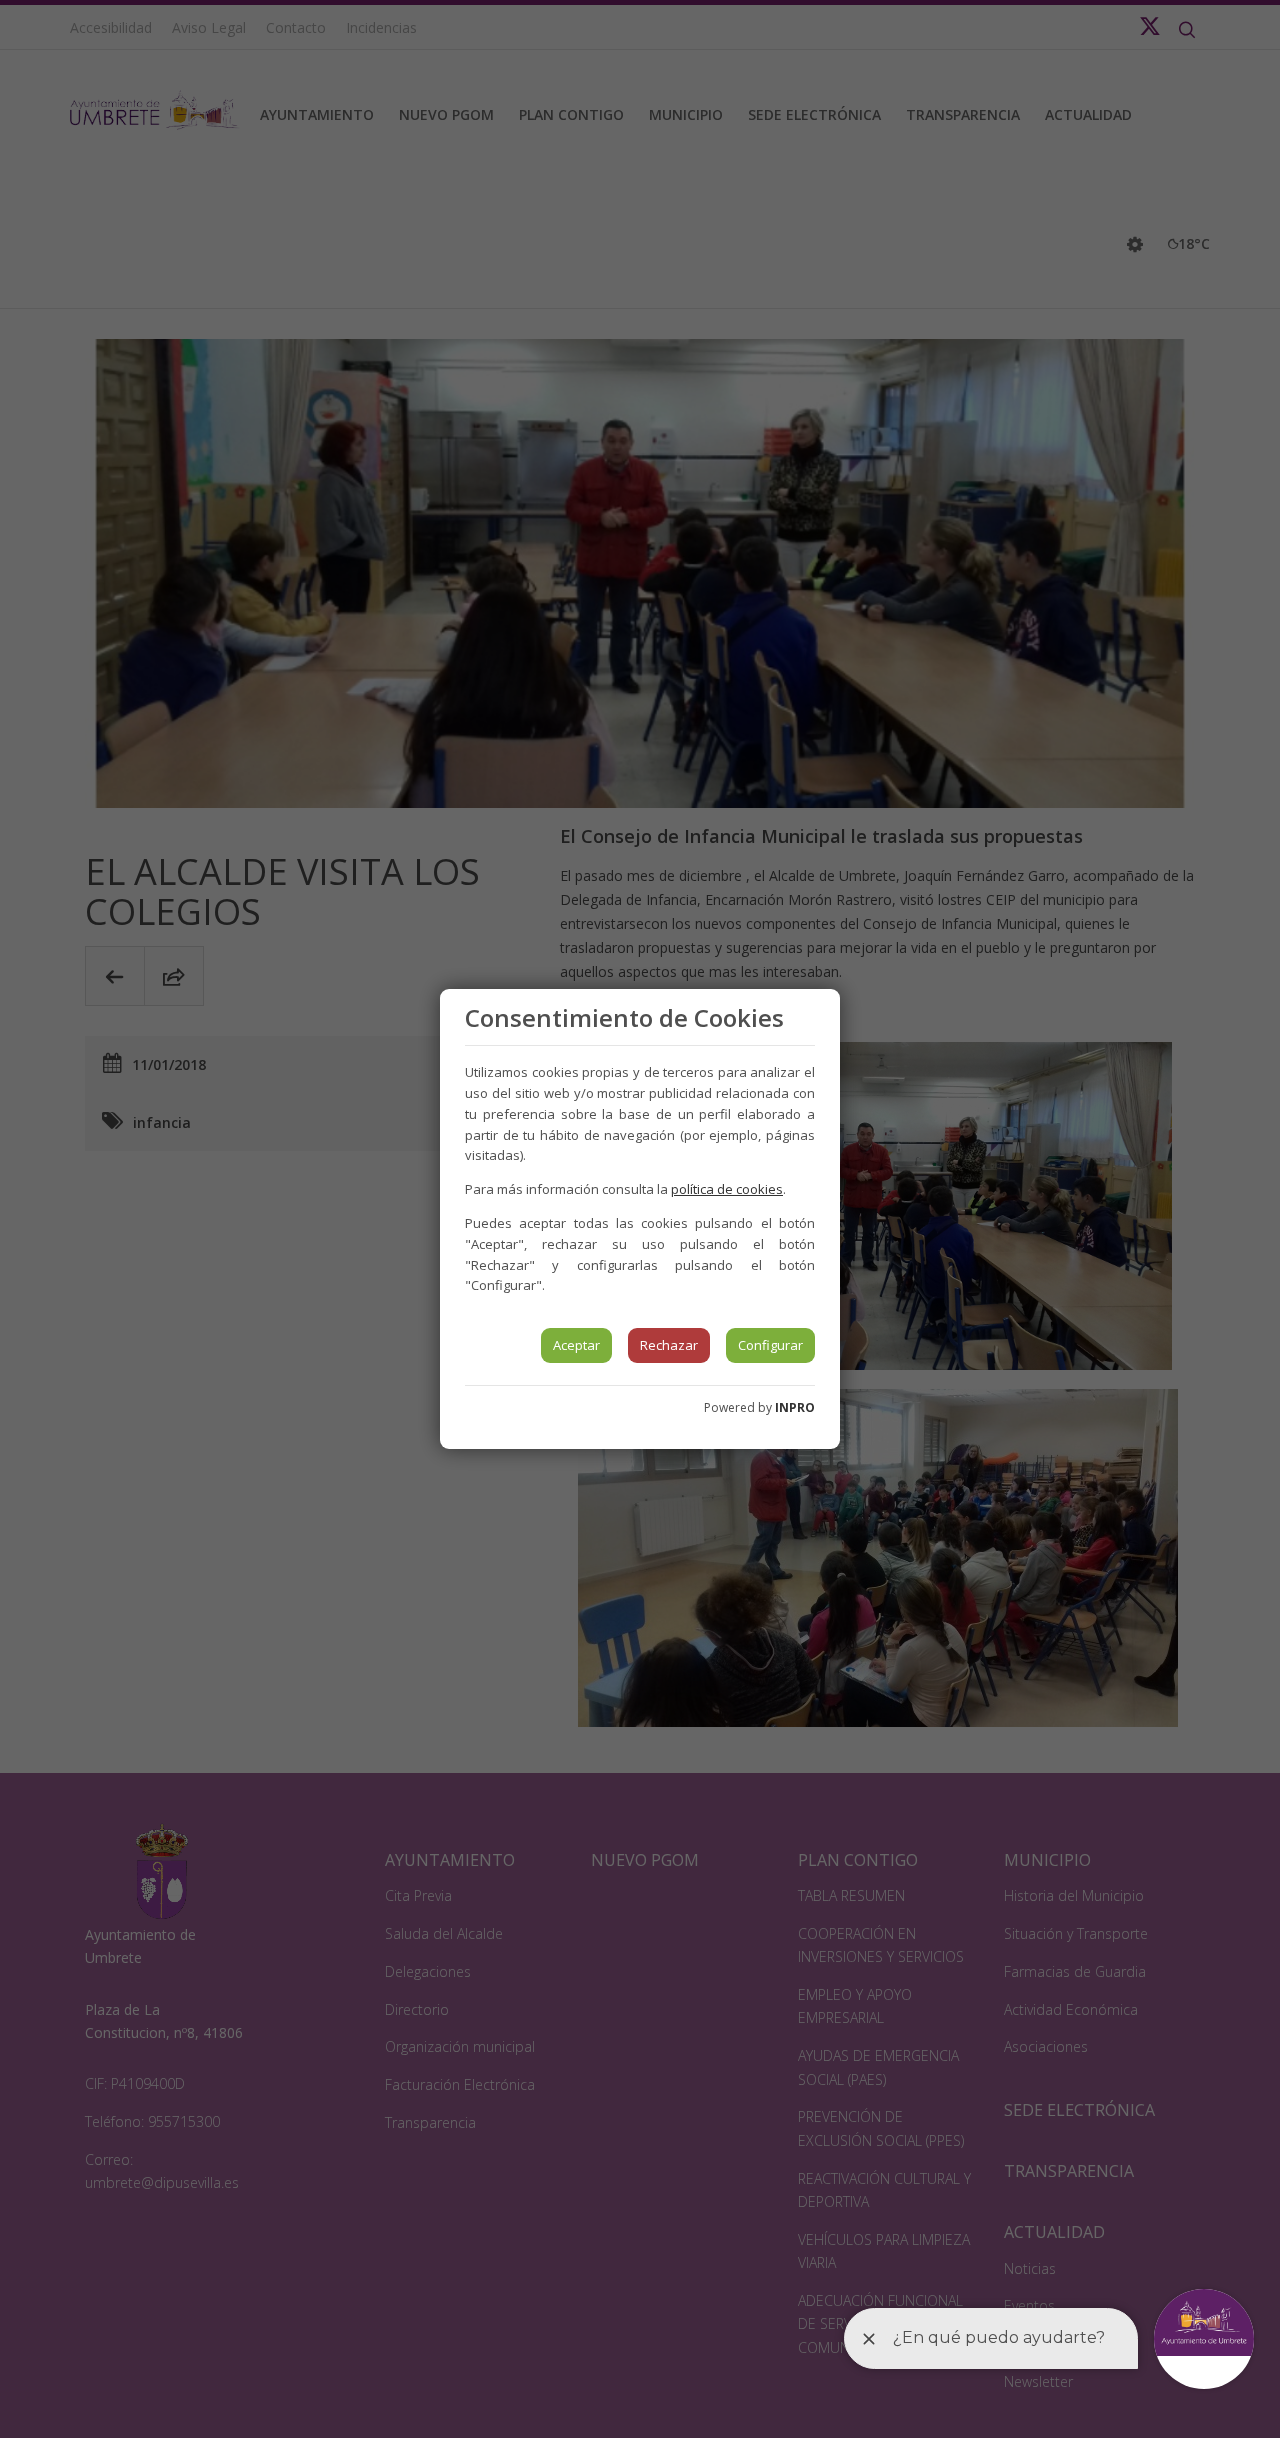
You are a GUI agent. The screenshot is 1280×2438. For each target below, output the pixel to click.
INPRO (795, 1407)
